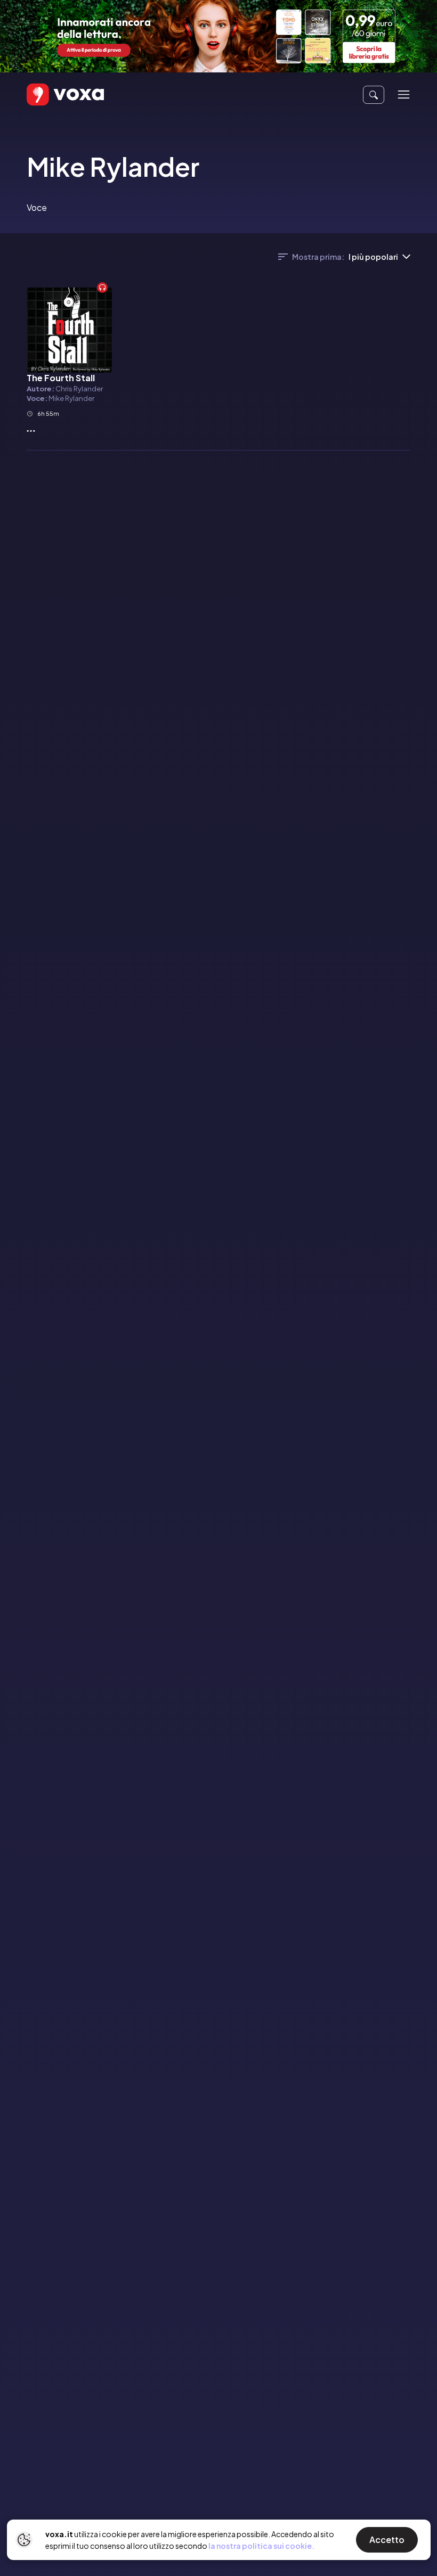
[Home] (50, 95)
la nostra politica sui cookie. (261, 2546)
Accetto (387, 2540)
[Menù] (404, 95)
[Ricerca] (374, 95)
